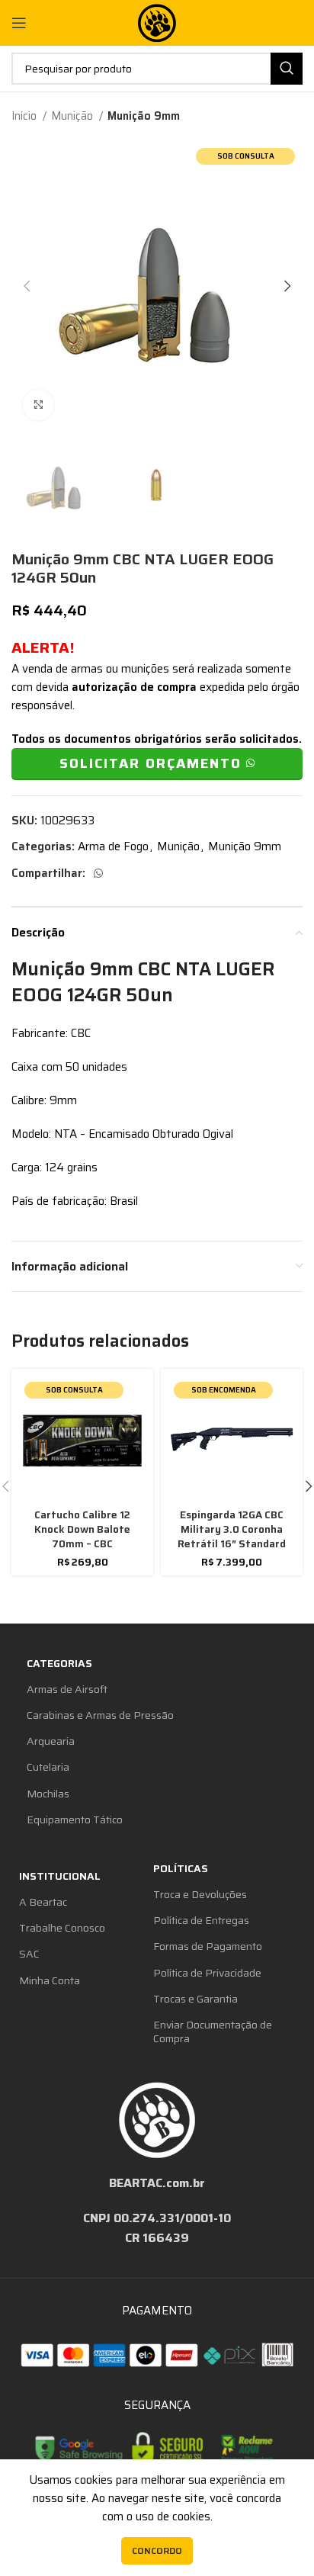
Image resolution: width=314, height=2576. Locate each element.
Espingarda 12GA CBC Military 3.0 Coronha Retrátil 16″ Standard (232, 1529)
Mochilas (48, 1794)
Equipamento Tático (75, 1820)
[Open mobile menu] (19, 23)
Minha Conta (50, 1980)
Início (25, 116)
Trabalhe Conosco (62, 1928)
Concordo (157, 2550)
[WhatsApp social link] (98, 873)
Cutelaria (48, 1767)
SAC (29, 1954)
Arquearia (51, 1741)
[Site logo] (157, 22)
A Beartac (43, 1902)
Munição (73, 116)
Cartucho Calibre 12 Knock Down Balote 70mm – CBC (82, 1529)
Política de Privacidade (207, 1973)
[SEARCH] (287, 69)
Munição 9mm (144, 116)
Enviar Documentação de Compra (213, 2032)
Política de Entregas (201, 1920)
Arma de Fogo (113, 846)
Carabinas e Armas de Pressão (100, 1715)
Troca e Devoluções (200, 1894)
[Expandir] (38, 405)
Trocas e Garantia (195, 1999)
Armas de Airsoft (67, 1689)
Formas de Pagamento (208, 1946)
